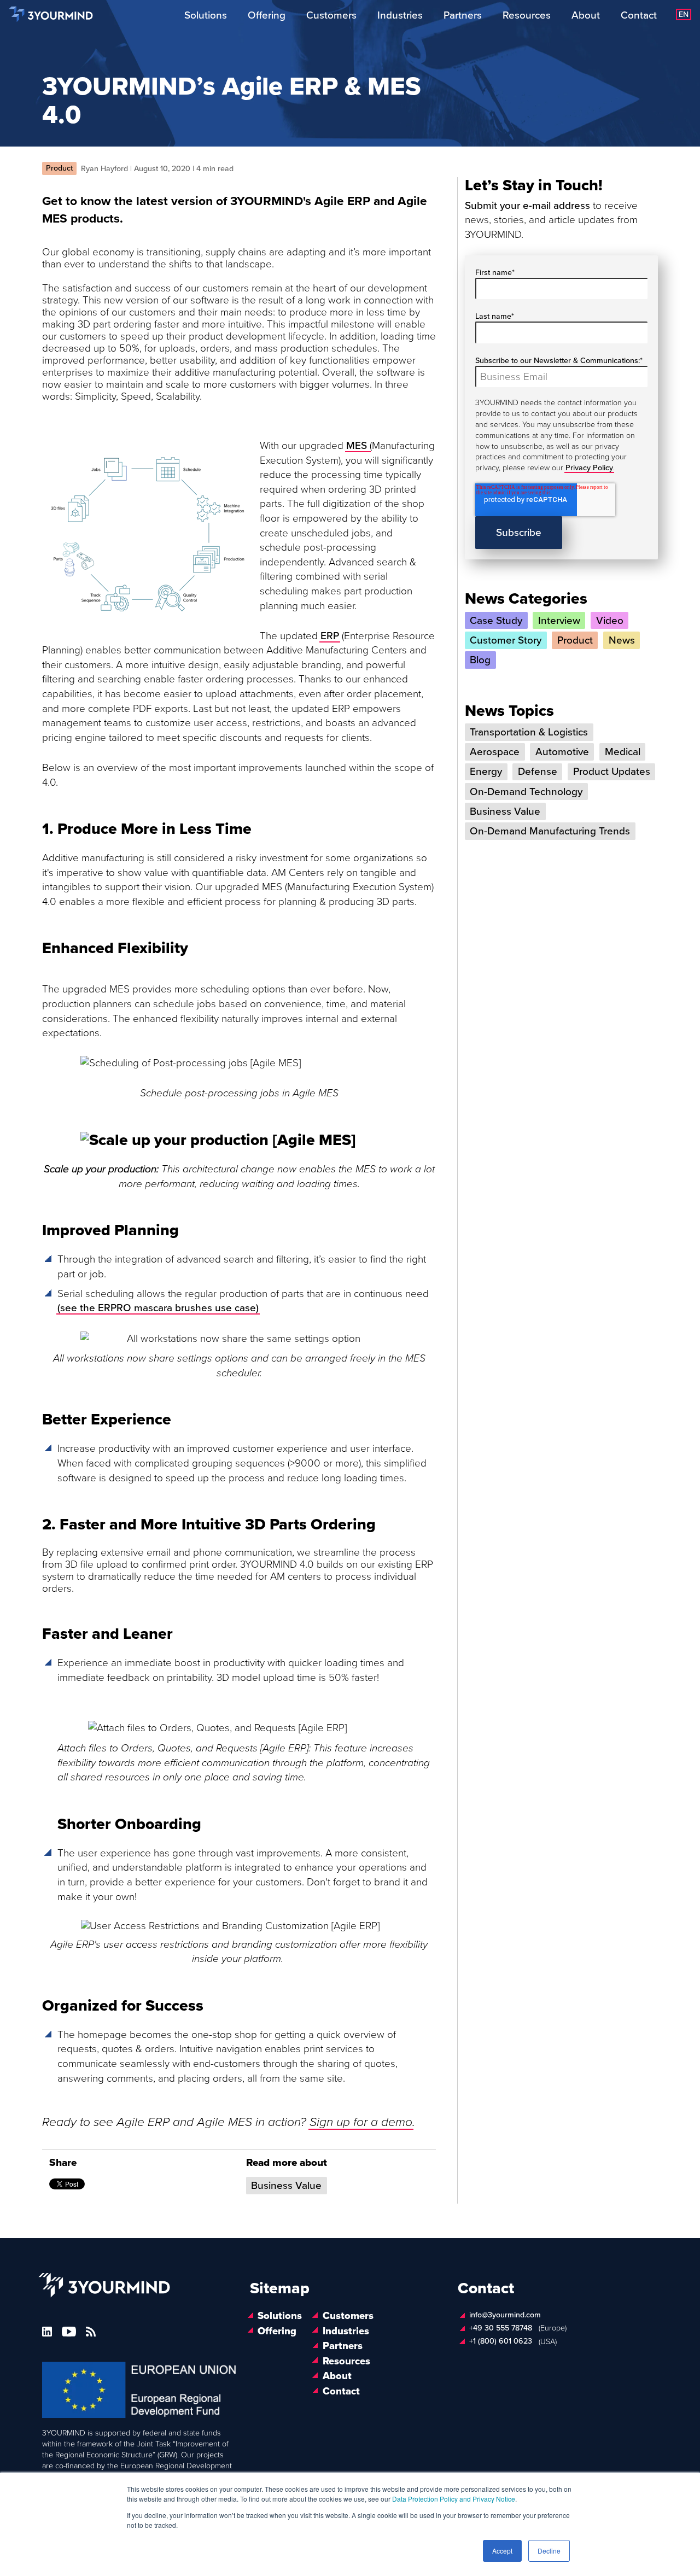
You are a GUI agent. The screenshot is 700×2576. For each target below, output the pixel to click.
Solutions (206, 15)
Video (610, 621)
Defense (538, 772)
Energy (486, 772)
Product (575, 640)
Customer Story (506, 640)
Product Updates (612, 772)
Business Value (286, 2186)
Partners (463, 15)
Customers (331, 15)
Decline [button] (549, 2551)
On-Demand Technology (526, 792)
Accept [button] (502, 2551)
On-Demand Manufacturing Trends (550, 831)
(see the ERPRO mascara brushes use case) (158, 1308)
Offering (267, 15)
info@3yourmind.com (505, 2315)
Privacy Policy (589, 468)
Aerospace (495, 752)
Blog (480, 660)
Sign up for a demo (361, 2122)
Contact (639, 15)
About (586, 15)
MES (358, 446)
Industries (400, 15)
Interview (559, 621)
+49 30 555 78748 (501, 2328)
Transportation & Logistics (529, 732)
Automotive (562, 752)
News (622, 640)
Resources (527, 15)
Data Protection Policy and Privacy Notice (454, 2499)
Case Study (496, 621)
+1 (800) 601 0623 (501, 2342)
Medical (623, 752)
